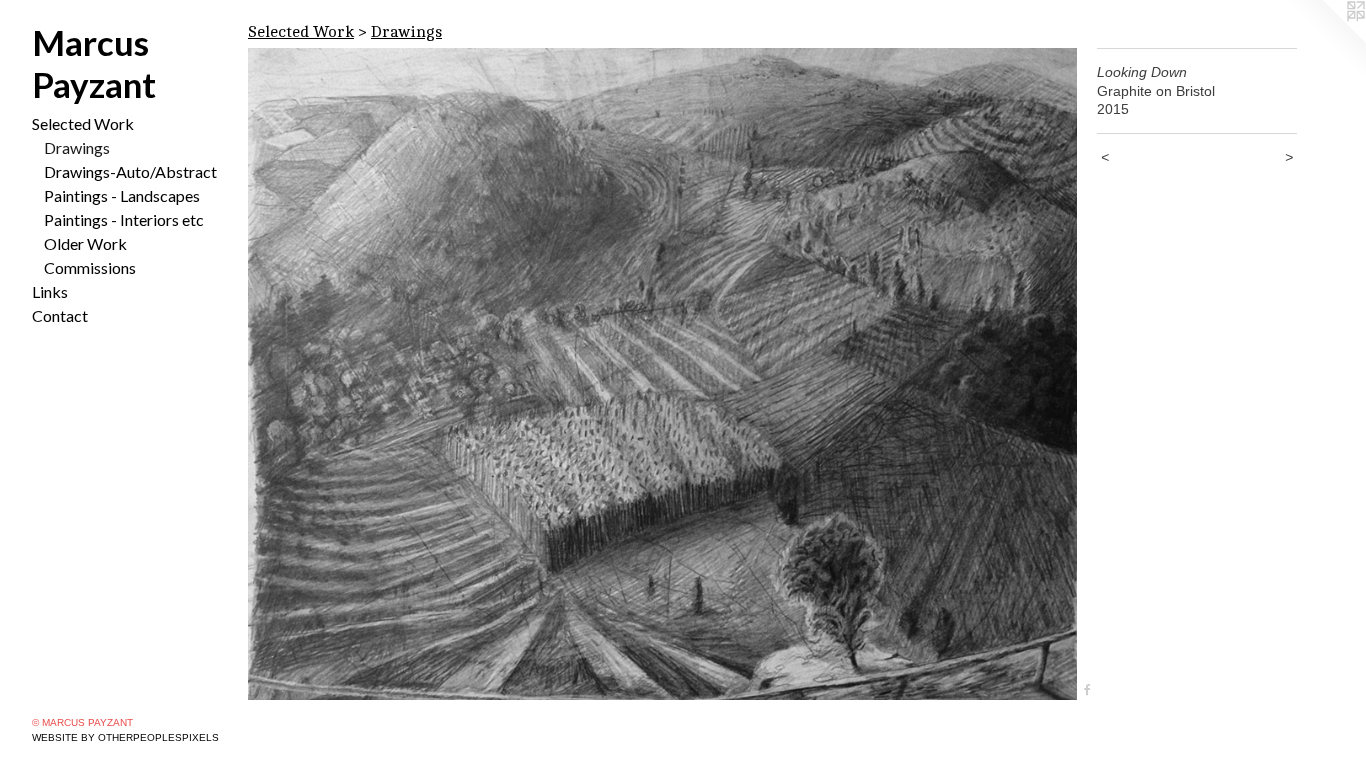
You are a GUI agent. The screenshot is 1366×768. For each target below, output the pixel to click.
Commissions (90, 267)
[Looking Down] (662, 374)
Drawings (77, 147)
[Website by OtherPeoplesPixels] (1326, 40)
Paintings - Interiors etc (124, 219)
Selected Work (83, 123)
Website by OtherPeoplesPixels (125, 737)
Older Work (85, 243)
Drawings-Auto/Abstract (130, 171)
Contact (60, 315)
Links (50, 291)
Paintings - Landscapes (122, 195)
